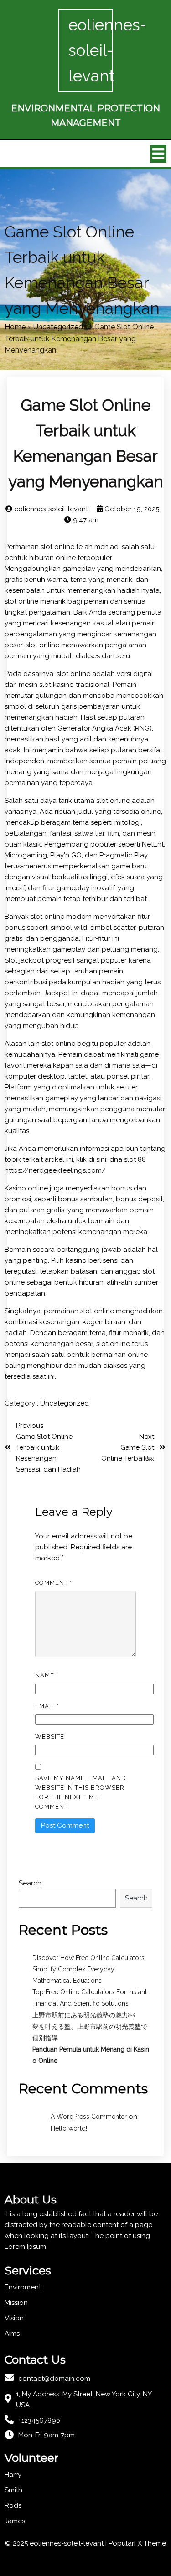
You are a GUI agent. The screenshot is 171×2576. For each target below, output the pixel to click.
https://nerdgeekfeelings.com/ (55, 1170)
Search (30, 1883)
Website (50, 1737)
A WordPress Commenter (89, 2117)
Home (15, 327)
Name (47, 1675)
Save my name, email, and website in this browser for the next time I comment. (81, 1792)
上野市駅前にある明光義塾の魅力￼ (83, 2015)
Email (47, 1706)
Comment (54, 1583)
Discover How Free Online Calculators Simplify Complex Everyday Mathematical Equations (88, 1969)
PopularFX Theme (137, 2543)
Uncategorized (58, 327)
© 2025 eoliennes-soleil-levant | (57, 2543)
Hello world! (69, 2128)
